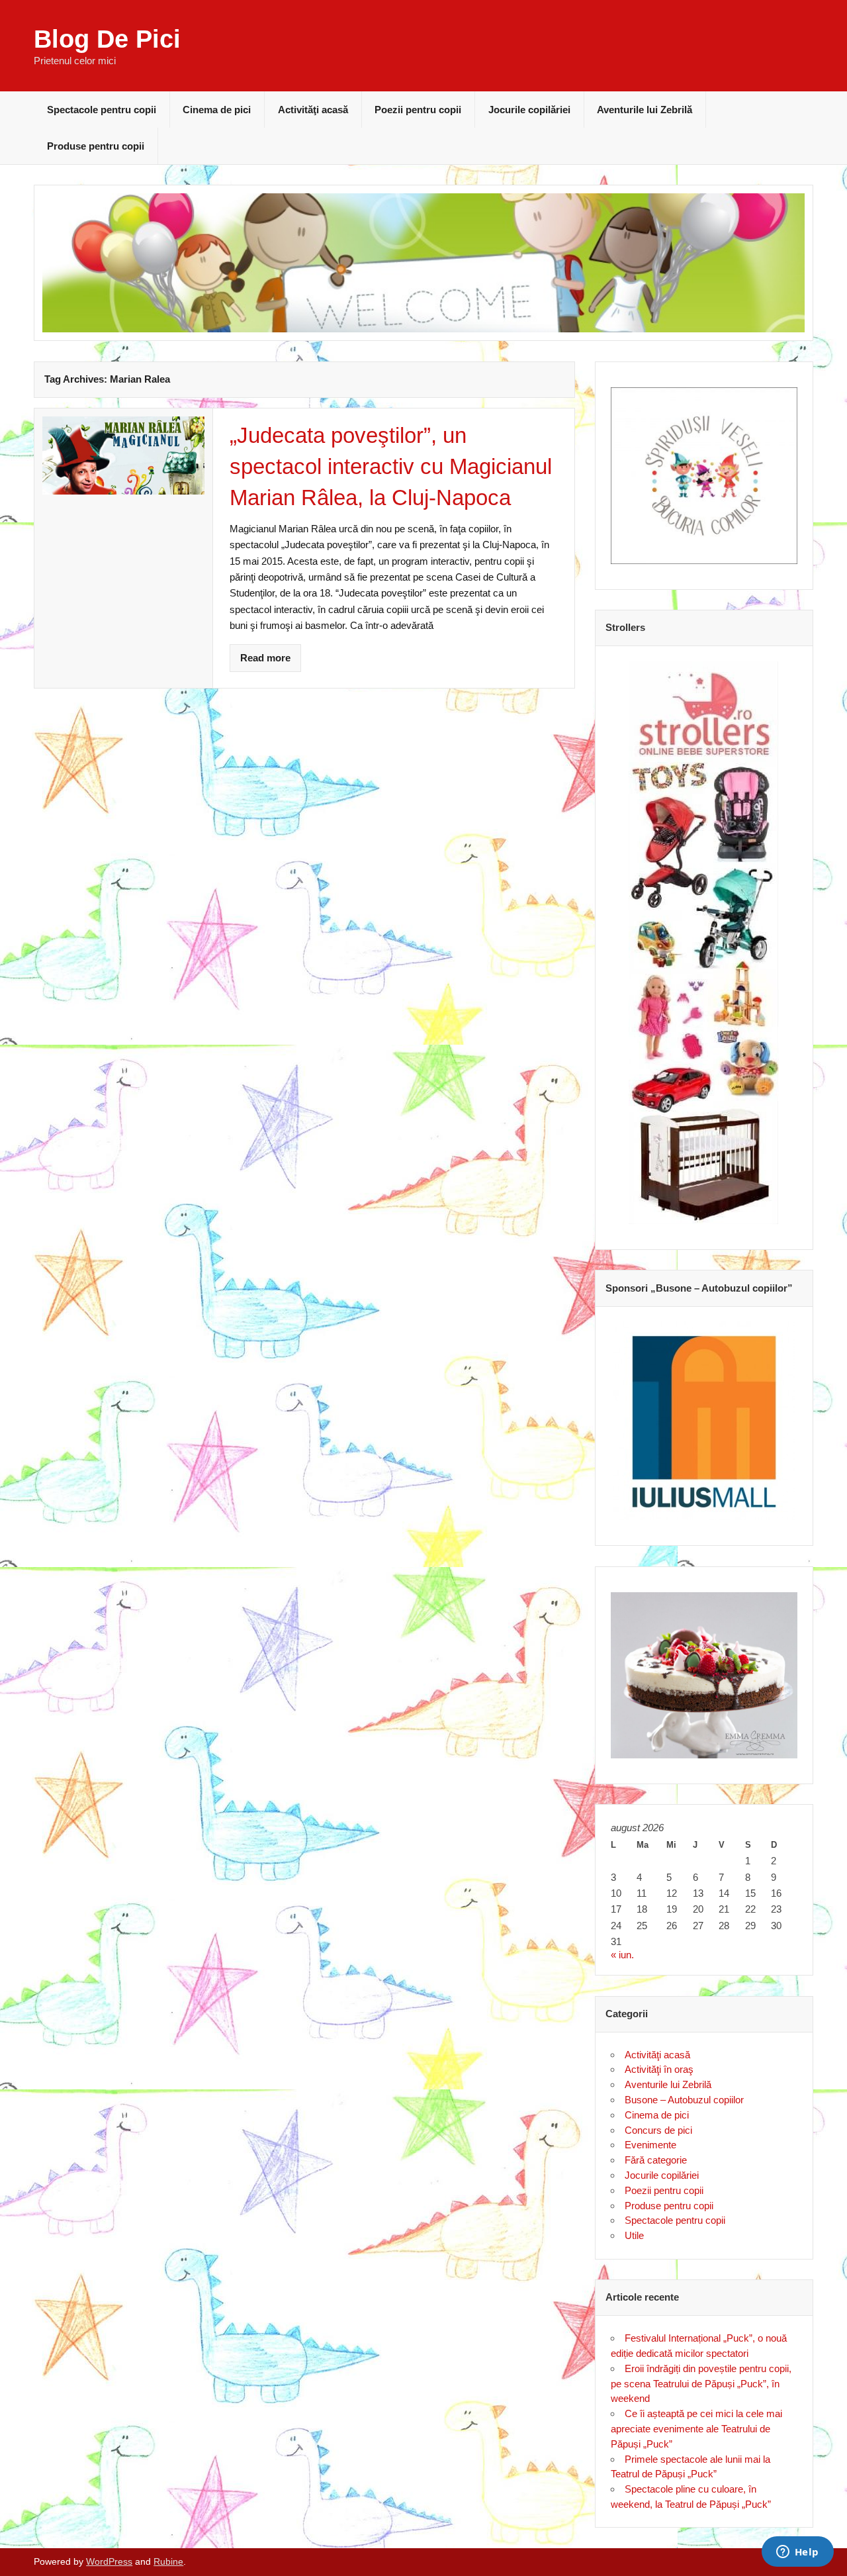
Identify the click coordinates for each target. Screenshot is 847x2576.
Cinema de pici (217, 110)
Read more (265, 658)
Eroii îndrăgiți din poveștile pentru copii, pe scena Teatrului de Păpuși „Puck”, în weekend (701, 2384)
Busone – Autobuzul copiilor (684, 2100)
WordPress (109, 2562)
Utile (634, 2235)
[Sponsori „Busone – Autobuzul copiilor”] (704, 1421)
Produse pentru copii (96, 146)
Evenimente (650, 2145)
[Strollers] (704, 943)
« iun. (622, 1955)
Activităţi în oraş (659, 2069)
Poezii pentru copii (418, 110)
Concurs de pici (658, 2130)
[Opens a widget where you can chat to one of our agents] (797, 2553)
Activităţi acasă (313, 110)
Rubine (168, 2562)
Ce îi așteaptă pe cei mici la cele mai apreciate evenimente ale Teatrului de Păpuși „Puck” (696, 2429)
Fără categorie (656, 2160)
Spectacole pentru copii (102, 110)
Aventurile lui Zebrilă (645, 110)
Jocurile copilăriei (529, 110)
